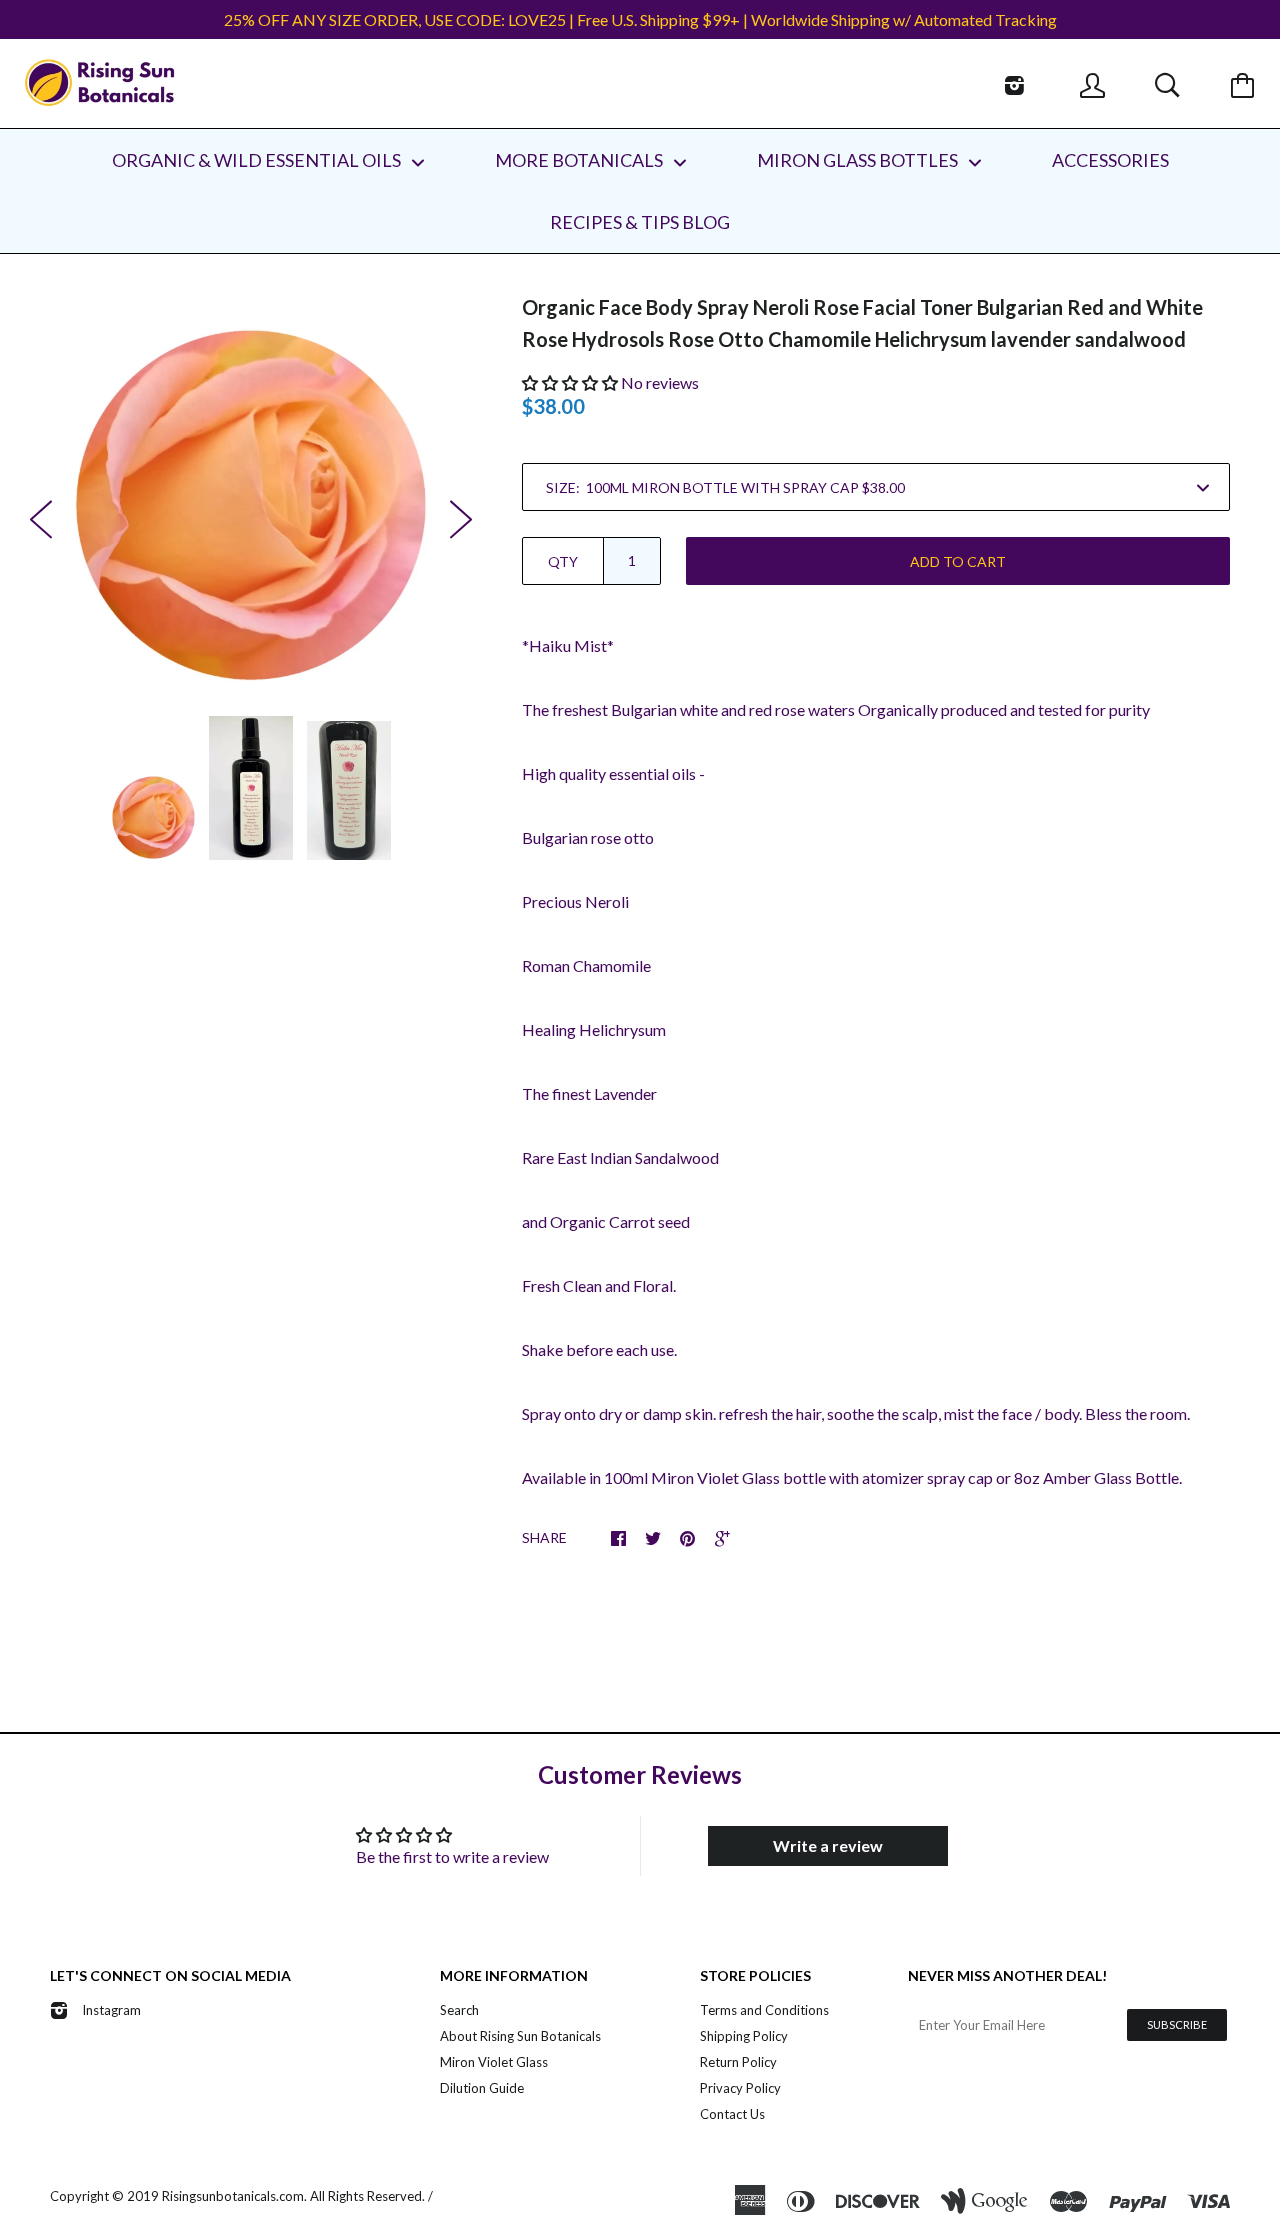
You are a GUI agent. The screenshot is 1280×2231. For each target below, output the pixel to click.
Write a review (828, 1845)
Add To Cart (958, 561)
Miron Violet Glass (494, 2062)
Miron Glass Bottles (859, 160)
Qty (563, 561)
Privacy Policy (740, 2088)
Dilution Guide (482, 2088)
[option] (251, 505)
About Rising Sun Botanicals (520, 2036)
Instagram (111, 2010)
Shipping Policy (744, 2036)
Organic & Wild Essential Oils (258, 160)
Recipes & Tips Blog (640, 222)
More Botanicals (580, 160)
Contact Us (732, 2114)
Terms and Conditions (764, 2010)
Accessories (1110, 160)
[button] (570, 382)
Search (459, 2010)
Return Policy (738, 2062)
